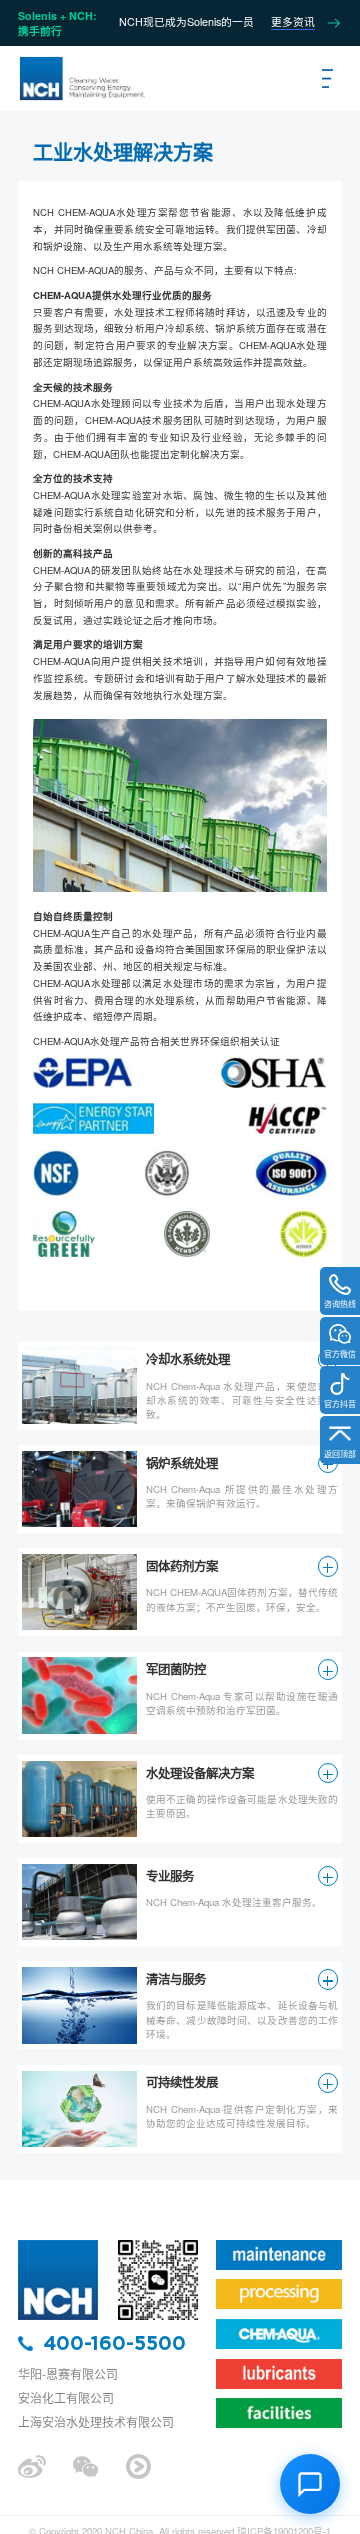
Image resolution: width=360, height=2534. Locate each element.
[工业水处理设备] (58, 2244)
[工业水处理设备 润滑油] (81, 79)
